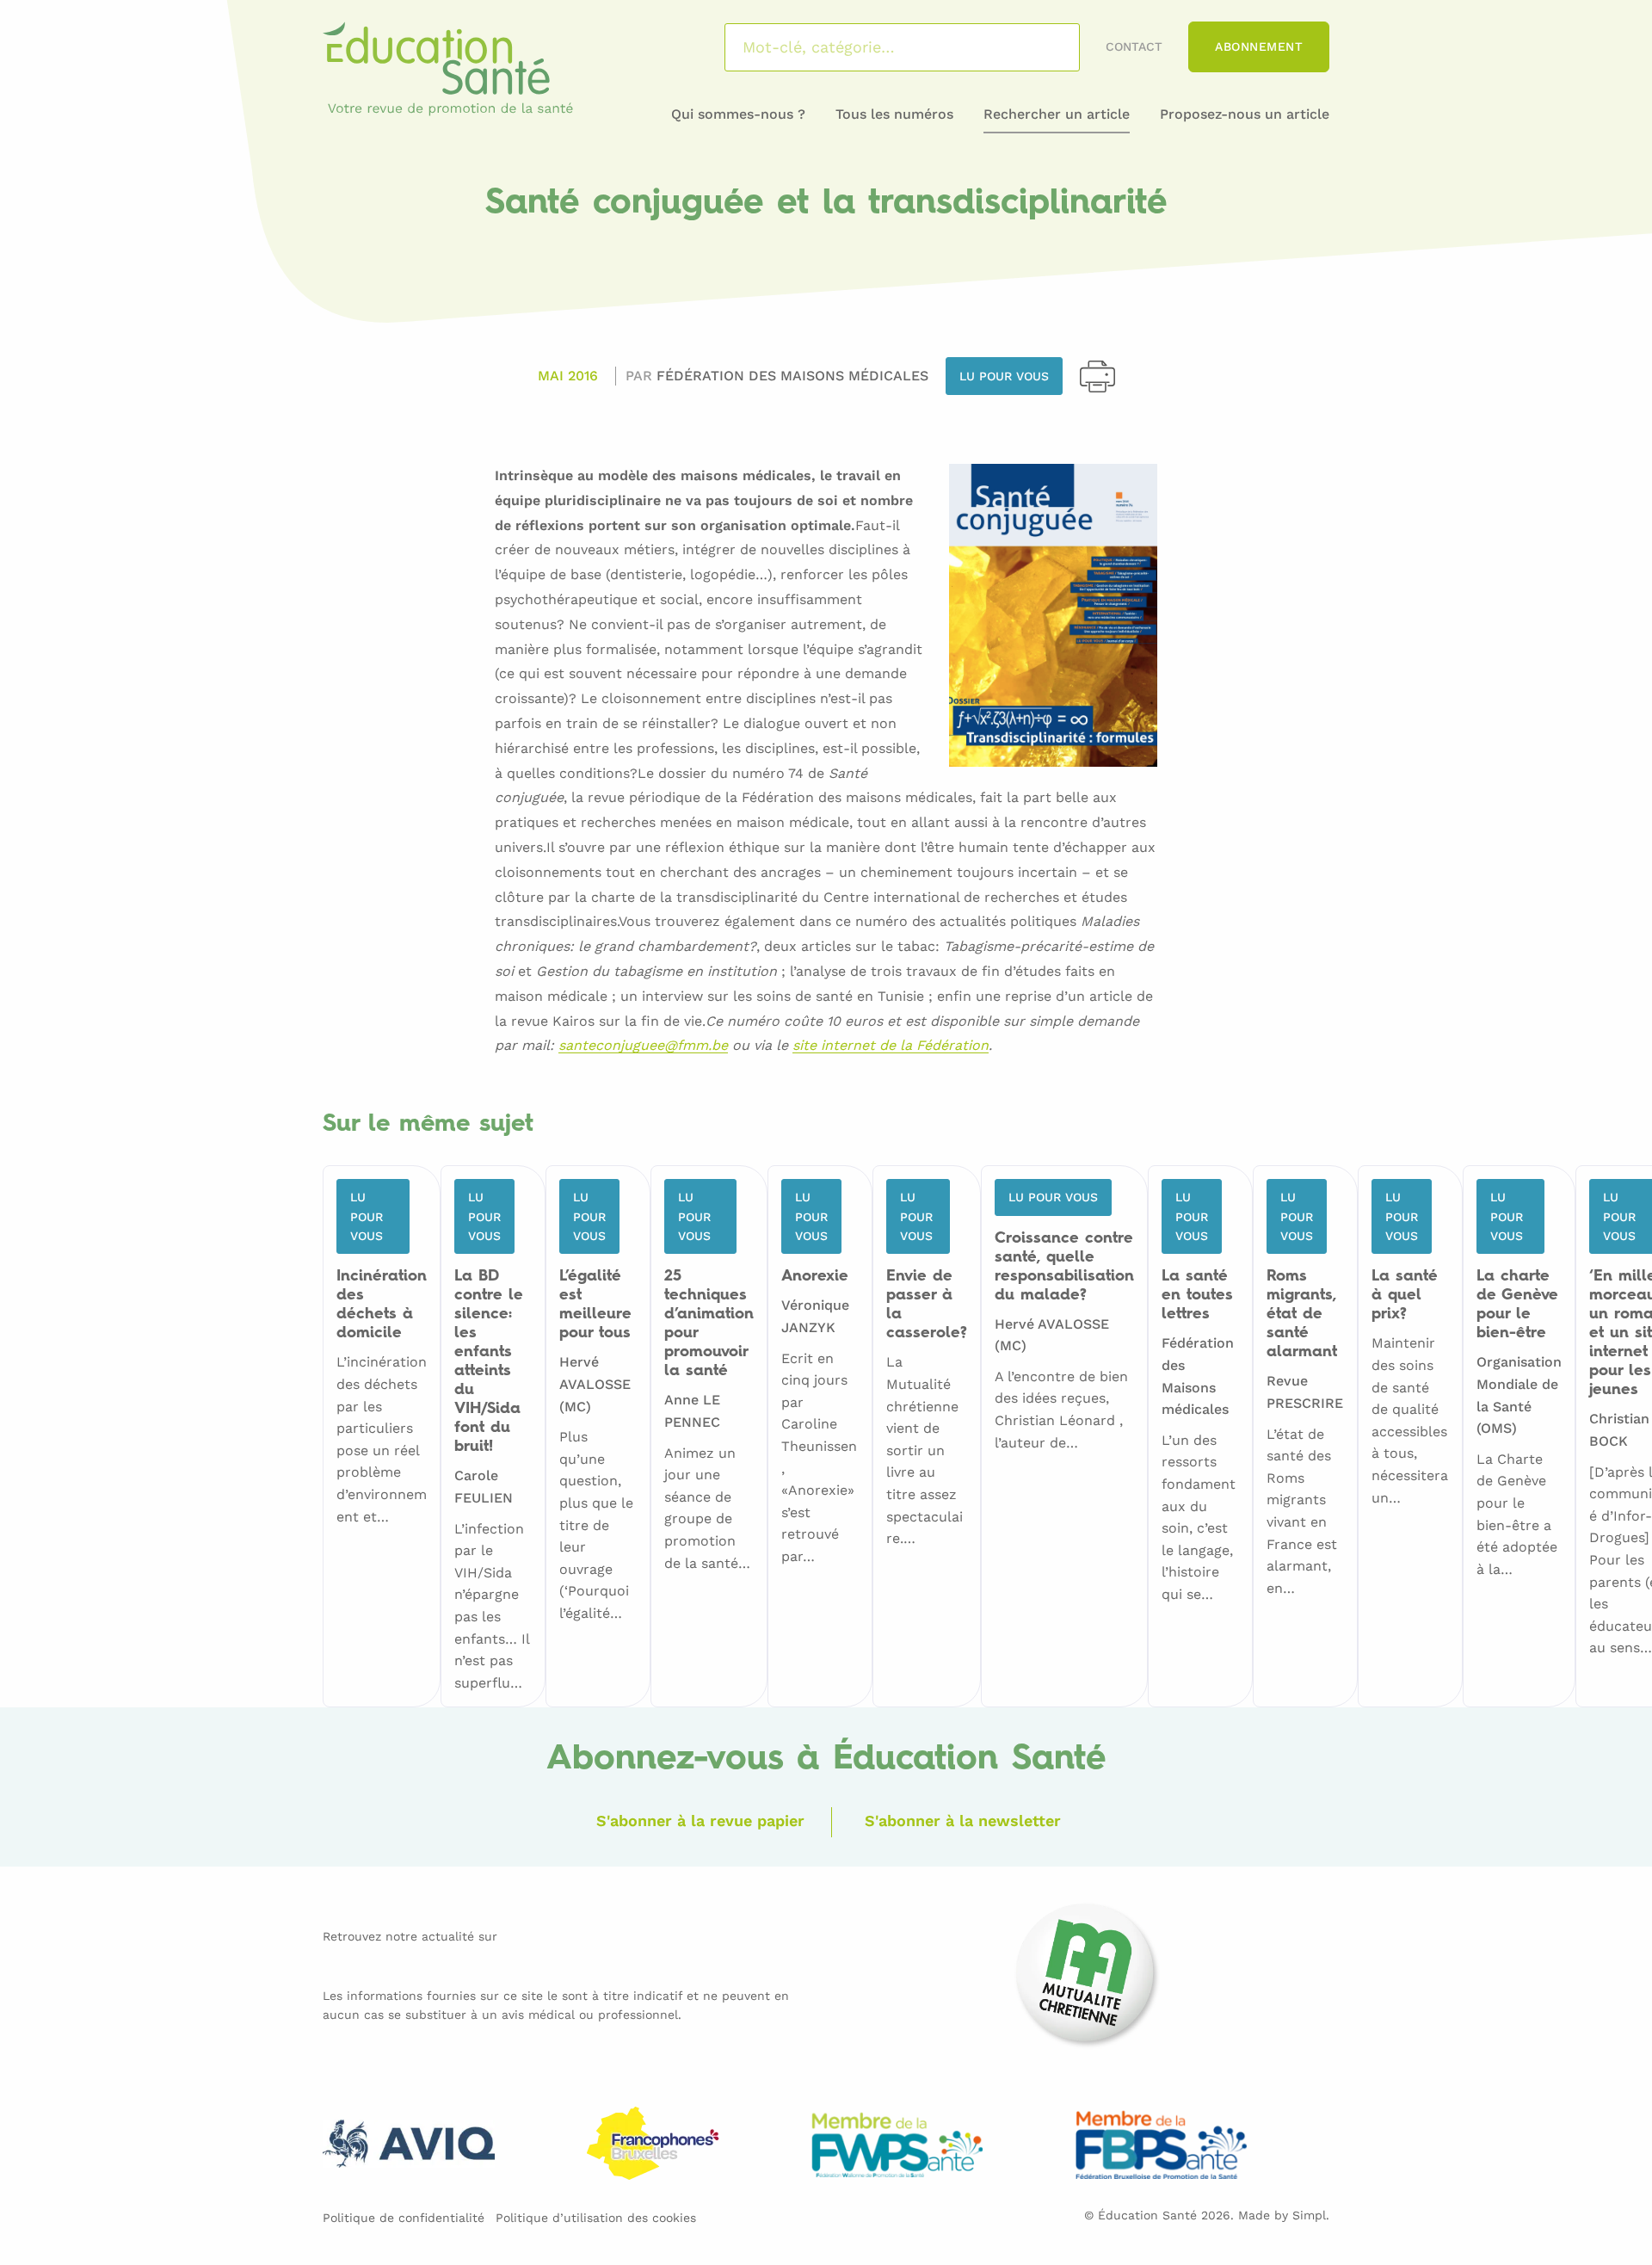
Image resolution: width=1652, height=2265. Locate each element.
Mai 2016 (568, 376)
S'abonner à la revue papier (700, 1821)
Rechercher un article (1057, 114)
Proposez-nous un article (1245, 114)
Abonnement (1259, 46)
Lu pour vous (1004, 376)
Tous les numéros (894, 114)
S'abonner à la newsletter (963, 1821)
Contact (1134, 46)
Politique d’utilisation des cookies (596, 2218)
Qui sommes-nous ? (738, 114)
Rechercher (1044, 47)
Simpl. (1311, 2215)
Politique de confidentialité (404, 2218)
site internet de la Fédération (891, 1046)
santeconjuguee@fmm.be (643, 1046)
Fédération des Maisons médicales (792, 376)
